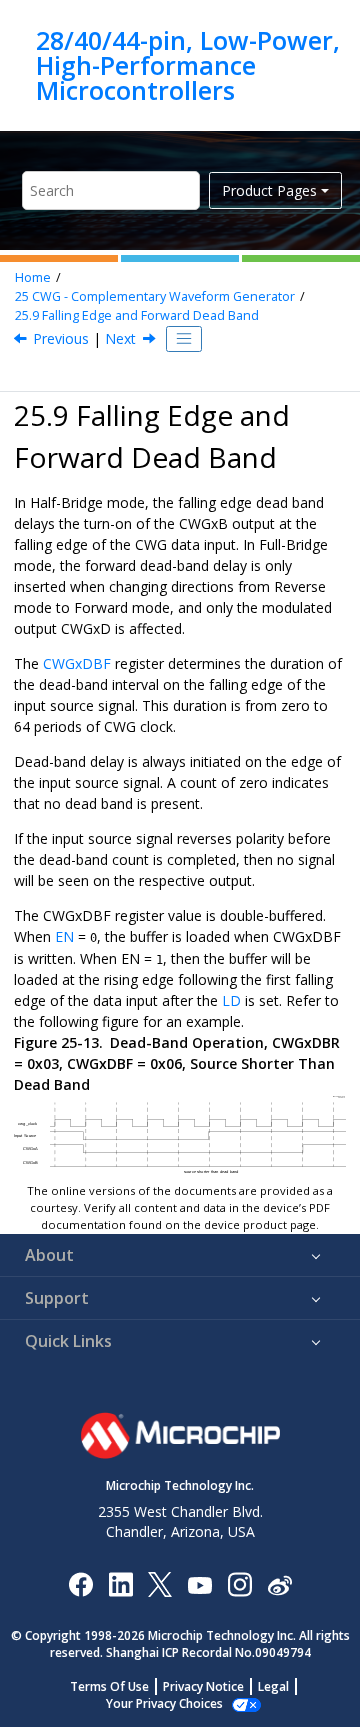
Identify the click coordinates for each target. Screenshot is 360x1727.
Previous (61, 338)
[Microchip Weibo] (279, 1584)
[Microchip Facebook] (80, 1583)
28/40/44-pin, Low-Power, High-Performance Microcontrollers (188, 65)
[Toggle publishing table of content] (184, 339)
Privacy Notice (203, 1686)
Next (120, 338)
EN (64, 936)
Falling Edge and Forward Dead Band (137, 315)
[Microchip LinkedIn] (120, 1583)
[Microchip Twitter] (160, 1583)
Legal (273, 1686)
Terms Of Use (109, 1686)
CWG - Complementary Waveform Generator (155, 296)
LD (231, 1000)
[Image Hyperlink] (199, 1584)
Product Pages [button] (269, 190)
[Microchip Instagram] (239, 1583)
